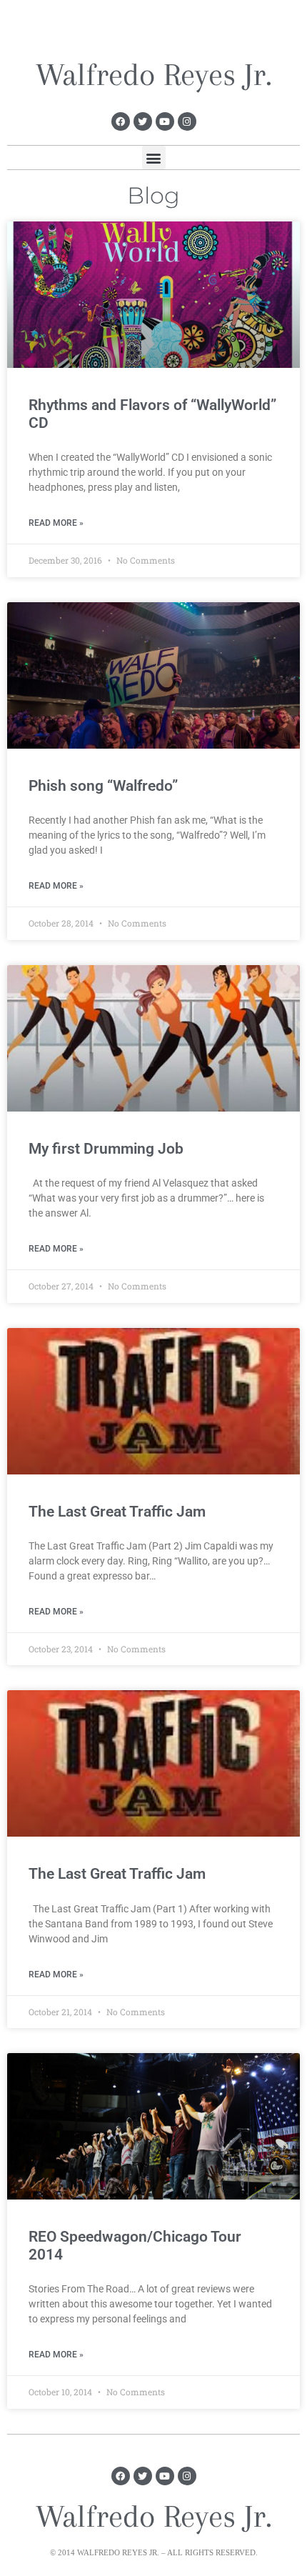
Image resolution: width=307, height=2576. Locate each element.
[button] (154, 158)
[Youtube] (165, 121)
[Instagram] (187, 121)
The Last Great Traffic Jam (117, 1512)
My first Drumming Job (106, 1149)
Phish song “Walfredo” (103, 786)
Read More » (56, 523)
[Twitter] (143, 121)
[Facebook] (121, 121)
